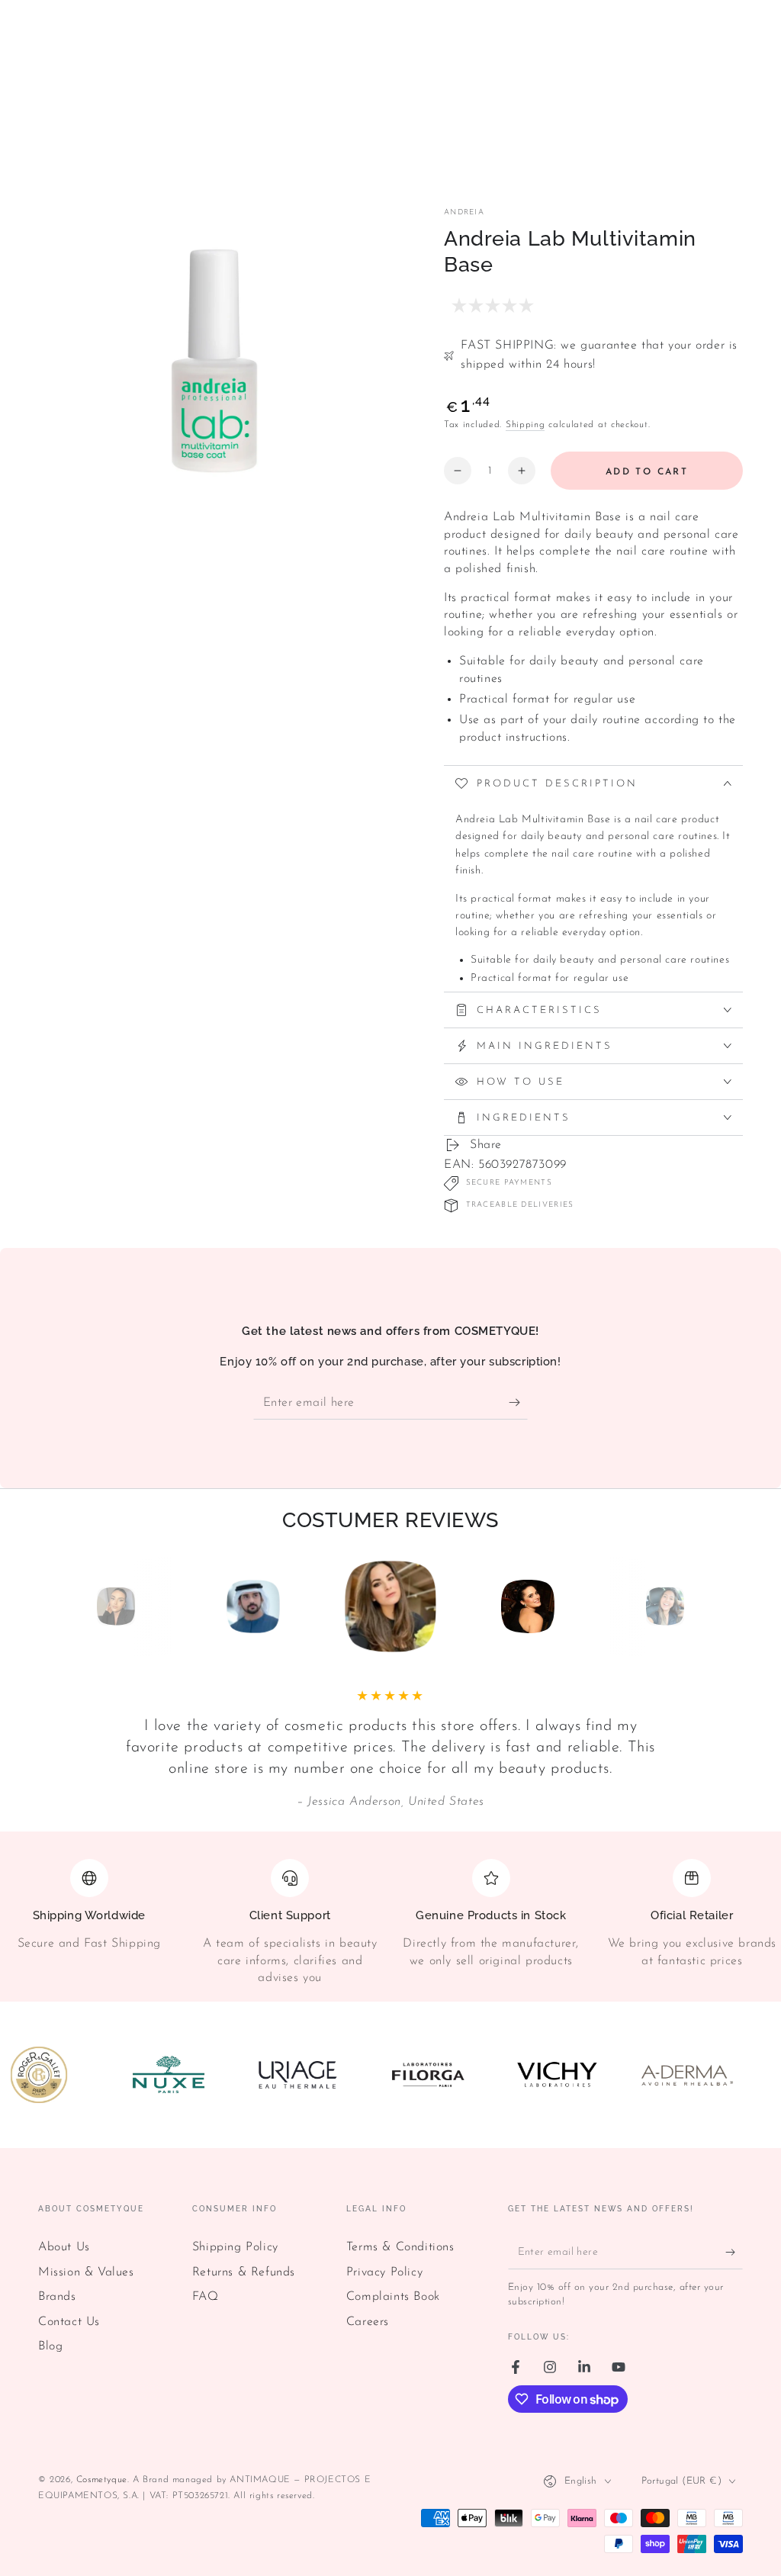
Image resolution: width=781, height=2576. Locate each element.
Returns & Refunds (244, 2272)
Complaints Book (393, 2297)
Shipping (525, 425)
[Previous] (82, 1606)
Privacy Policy (384, 2272)
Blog (50, 2346)
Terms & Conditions (400, 2247)
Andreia (464, 212)
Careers (368, 2322)
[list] (390, 1923)
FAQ (206, 2297)
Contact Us (69, 2322)
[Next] (699, 1606)
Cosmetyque (102, 2480)
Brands (57, 2297)
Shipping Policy (235, 2247)
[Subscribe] (518, 1402)
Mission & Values (86, 2272)
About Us (64, 2247)
